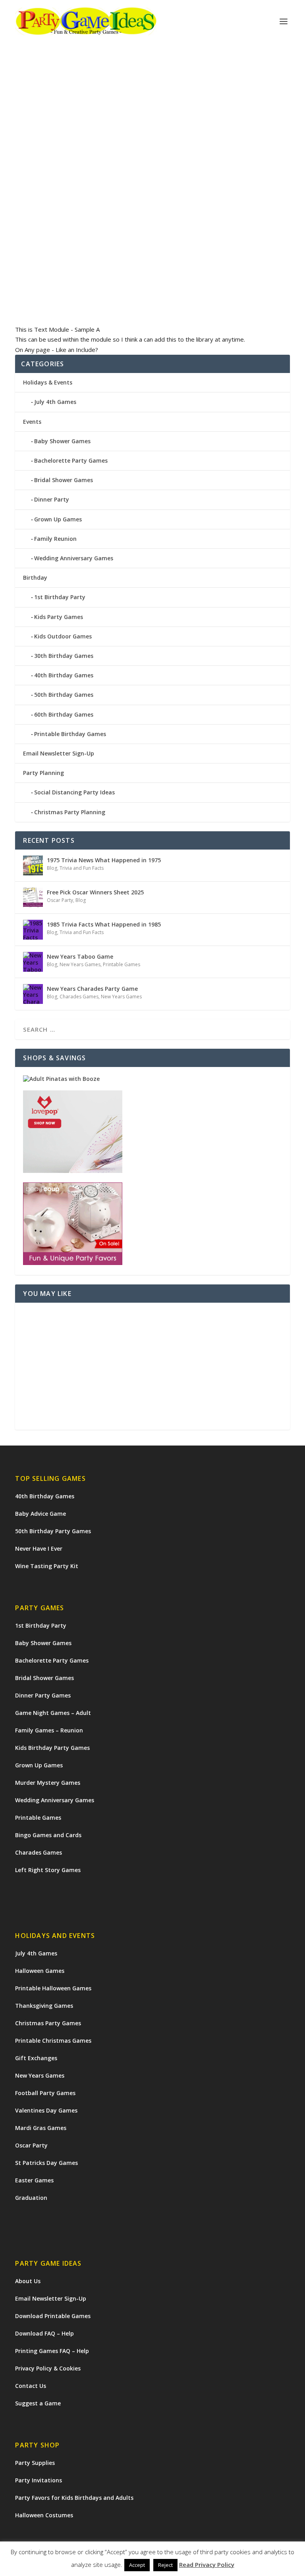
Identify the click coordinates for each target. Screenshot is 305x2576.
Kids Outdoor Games (63, 636)
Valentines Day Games (46, 2110)
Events (32, 422)
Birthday (35, 578)
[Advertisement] (152, 1366)
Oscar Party (60, 900)
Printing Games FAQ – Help (52, 2351)
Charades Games (79, 997)
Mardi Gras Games (41, 2128)
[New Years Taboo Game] (33, 962)
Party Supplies (35, 2463)
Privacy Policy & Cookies (48, 2368)
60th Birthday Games (64, 714)
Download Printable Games (53, 2316)
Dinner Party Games (43, 1695)
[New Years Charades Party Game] (33, 994)
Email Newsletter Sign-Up (59, 753)
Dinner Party (52, 499)
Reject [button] (165, 2566)
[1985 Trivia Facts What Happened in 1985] (33, 930)
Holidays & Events (48, 382)
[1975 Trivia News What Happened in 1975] (33, 865)
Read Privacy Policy (207, 2565)
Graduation (31, 2198)
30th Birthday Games (64, 656)
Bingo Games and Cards (48, 1835)
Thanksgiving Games (44, 2006)
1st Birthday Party (60, 597)
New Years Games (80, 964)
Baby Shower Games (62, 441)
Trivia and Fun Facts (82, 868)
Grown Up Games (58, 519)
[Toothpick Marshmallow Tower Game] (152, 141)
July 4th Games (55, 402)
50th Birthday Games (64, 695)
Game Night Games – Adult (53, 1713)
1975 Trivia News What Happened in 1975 (104, 860)
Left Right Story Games (48, 1870)
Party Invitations (39, 2480)
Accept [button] (137, 2566)
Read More (44, 290)
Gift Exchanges (36, 2058)
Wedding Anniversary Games (74, 558)
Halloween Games (40, 1971)
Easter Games (34, 2180)
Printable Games (122, 964)
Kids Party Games (105, 247)
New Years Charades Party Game (92, 989)
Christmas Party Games (48, 2023)
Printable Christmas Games (53, 2041)
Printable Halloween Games (53, 1988)
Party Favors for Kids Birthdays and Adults (74, 2498)
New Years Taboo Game (80, 956)
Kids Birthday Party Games (52, 1748)
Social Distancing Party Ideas (74, 792)
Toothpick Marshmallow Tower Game (94, 235)
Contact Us (31, 2386)
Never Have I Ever (39, 1548)
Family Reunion (55, 539)
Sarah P (38, 247)
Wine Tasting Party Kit (47, 1566)
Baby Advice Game (41, 1514)
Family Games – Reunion (49, 1730)
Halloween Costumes (44, 2515)
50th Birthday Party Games (53, 1531)
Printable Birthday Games (70, 734)
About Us (28, 2281)
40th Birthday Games (64, 675)
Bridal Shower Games (64, 480)
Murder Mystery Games (48, 1783)
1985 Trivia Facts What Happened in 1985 (104, 924)
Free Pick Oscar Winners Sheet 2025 (95, 892)
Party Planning (43, 773)
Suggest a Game (38, 2403)
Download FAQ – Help (44, 2333)
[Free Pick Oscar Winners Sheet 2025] (33, 898)
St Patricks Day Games (46, 2163)
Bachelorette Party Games (71, 460)
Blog (52, 868)
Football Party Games (45, 2093)
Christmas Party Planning (70, 812)
